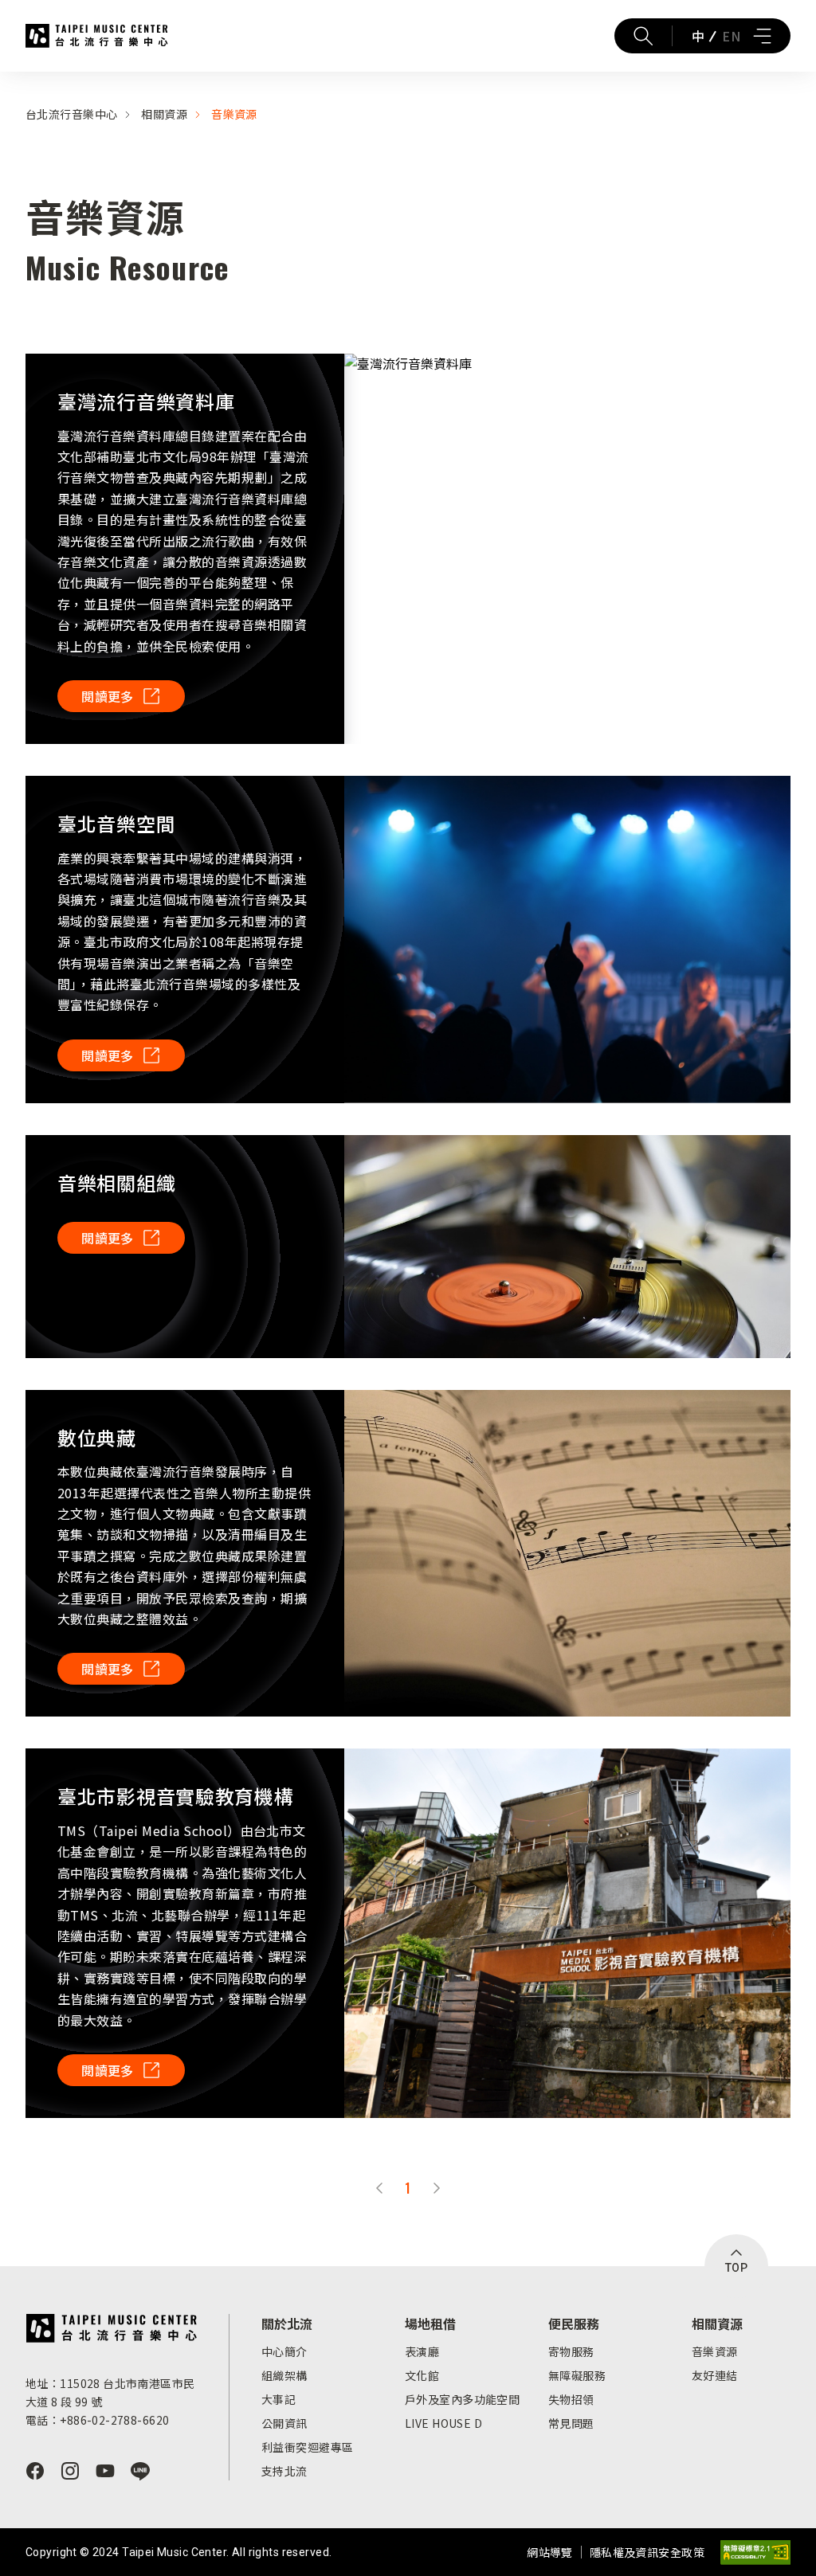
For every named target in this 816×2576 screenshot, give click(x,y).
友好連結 (715, 2375)
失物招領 (571, 2399)
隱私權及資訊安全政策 (647, 2552)
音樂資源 (234, 114)
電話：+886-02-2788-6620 (97, 2420)
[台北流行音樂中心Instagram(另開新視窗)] (70, 2471)
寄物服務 (571, 2351)
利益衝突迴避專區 (307, 2447)
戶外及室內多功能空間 (462, 2399)
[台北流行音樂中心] (111, 2328)
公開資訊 (284, 2423)
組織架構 (284, 2375)
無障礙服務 (577, 2375)
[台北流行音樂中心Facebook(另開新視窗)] (35, 2471)
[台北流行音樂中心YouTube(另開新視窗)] (105, 2471)
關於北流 (287, 2323)
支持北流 (284, 2471)
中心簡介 (284, 2351)
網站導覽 (550, 2552)
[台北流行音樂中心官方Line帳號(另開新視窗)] (140, 2471)
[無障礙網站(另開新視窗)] (755, 2553)
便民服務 (574, 2323)
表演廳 (422, 2351)
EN (731, 36)
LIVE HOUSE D (443, 2423)
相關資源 (164, 114)
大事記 (279, 2399)
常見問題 (571, 2423)
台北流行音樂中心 (97, 36)
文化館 (422, 2375)
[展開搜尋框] (643, 36)
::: (5, 81)
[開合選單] (762, 36)
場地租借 (430, 2323)
